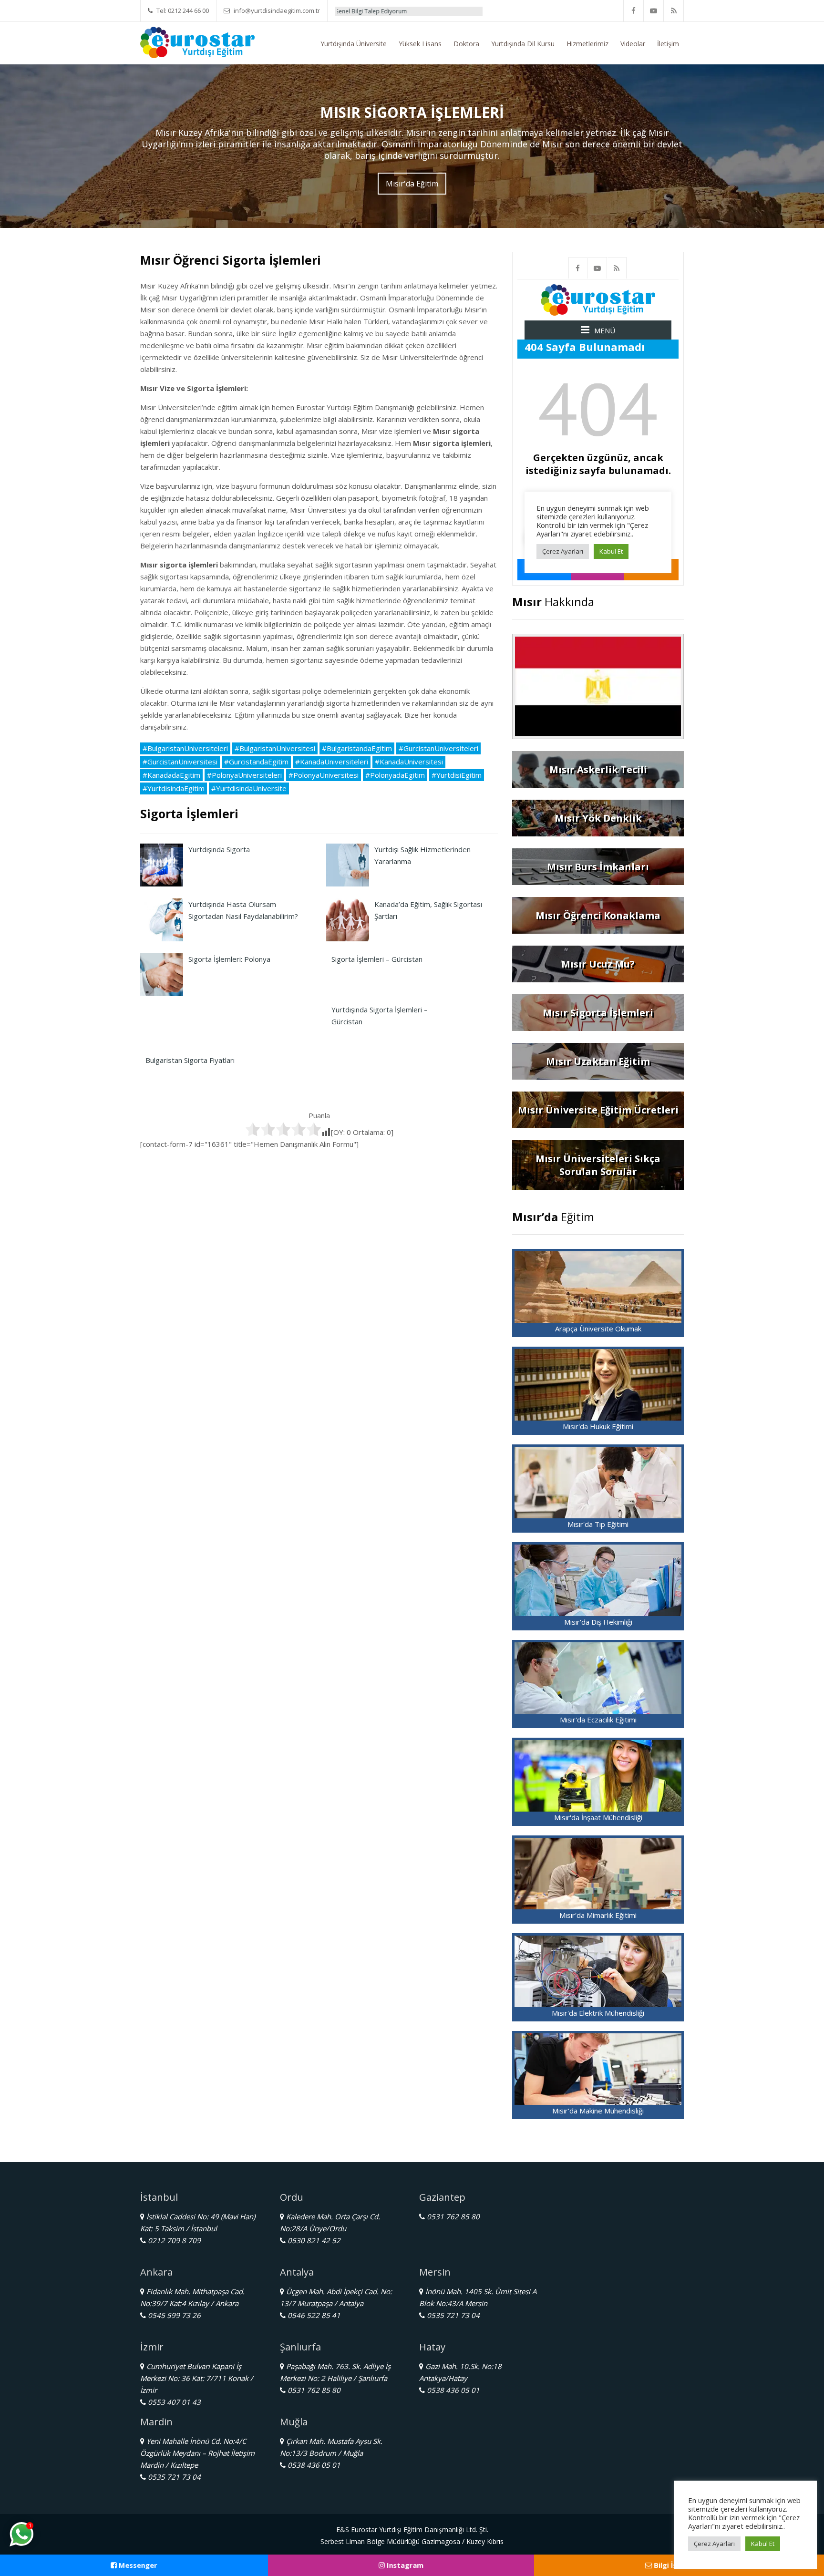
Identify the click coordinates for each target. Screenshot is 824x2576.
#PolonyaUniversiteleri (244, 775)
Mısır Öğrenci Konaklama (598, 915)
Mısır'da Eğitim (412, 184)
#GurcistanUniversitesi (180, 762)
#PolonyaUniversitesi (324, 775)
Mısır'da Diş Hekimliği (598, 1622)
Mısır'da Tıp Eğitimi (598, 1524)
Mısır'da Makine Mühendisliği (598, 2111)
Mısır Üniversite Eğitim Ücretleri (598, 1110)
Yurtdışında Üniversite (354, 44)
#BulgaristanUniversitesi (275, 748)
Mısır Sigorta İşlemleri (598, 1013)
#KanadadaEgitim (171, 775)
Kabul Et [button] (763, 2544)
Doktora (466, 44)
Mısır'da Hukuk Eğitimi (598, 1426)
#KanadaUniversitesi (409, 762)
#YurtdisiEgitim (457, 775)
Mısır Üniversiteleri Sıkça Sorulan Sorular (598, 1165)
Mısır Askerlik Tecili (598, 769)
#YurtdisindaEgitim (174, 788)
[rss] (674, 11)
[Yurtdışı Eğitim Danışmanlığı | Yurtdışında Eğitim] (197, 41)
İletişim (668, 44)
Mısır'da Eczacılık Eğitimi (598, 1720)
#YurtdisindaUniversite (249, 788)
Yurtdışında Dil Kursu (523, 44)
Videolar (633, 44)
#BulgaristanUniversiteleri (185, 748)
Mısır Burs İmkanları (598, 867)
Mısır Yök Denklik (598, 818)
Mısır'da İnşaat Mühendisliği (598, 1817)
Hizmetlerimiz (587, 44)
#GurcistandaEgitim (256, 762)
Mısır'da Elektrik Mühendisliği (598, 2013)
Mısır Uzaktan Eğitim (598, 1061)
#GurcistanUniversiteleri (438, 748)
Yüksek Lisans (420, 44)
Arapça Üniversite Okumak (598, 1329)
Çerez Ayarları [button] (714, 2544)
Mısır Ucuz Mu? (598, 964)
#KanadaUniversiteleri (332, 762)
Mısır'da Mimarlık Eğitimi (598, 1915)
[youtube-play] (654, 11)
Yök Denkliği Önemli (469, 11)
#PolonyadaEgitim (395, 775)
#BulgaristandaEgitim (357, 748)
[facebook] (634, 11)
